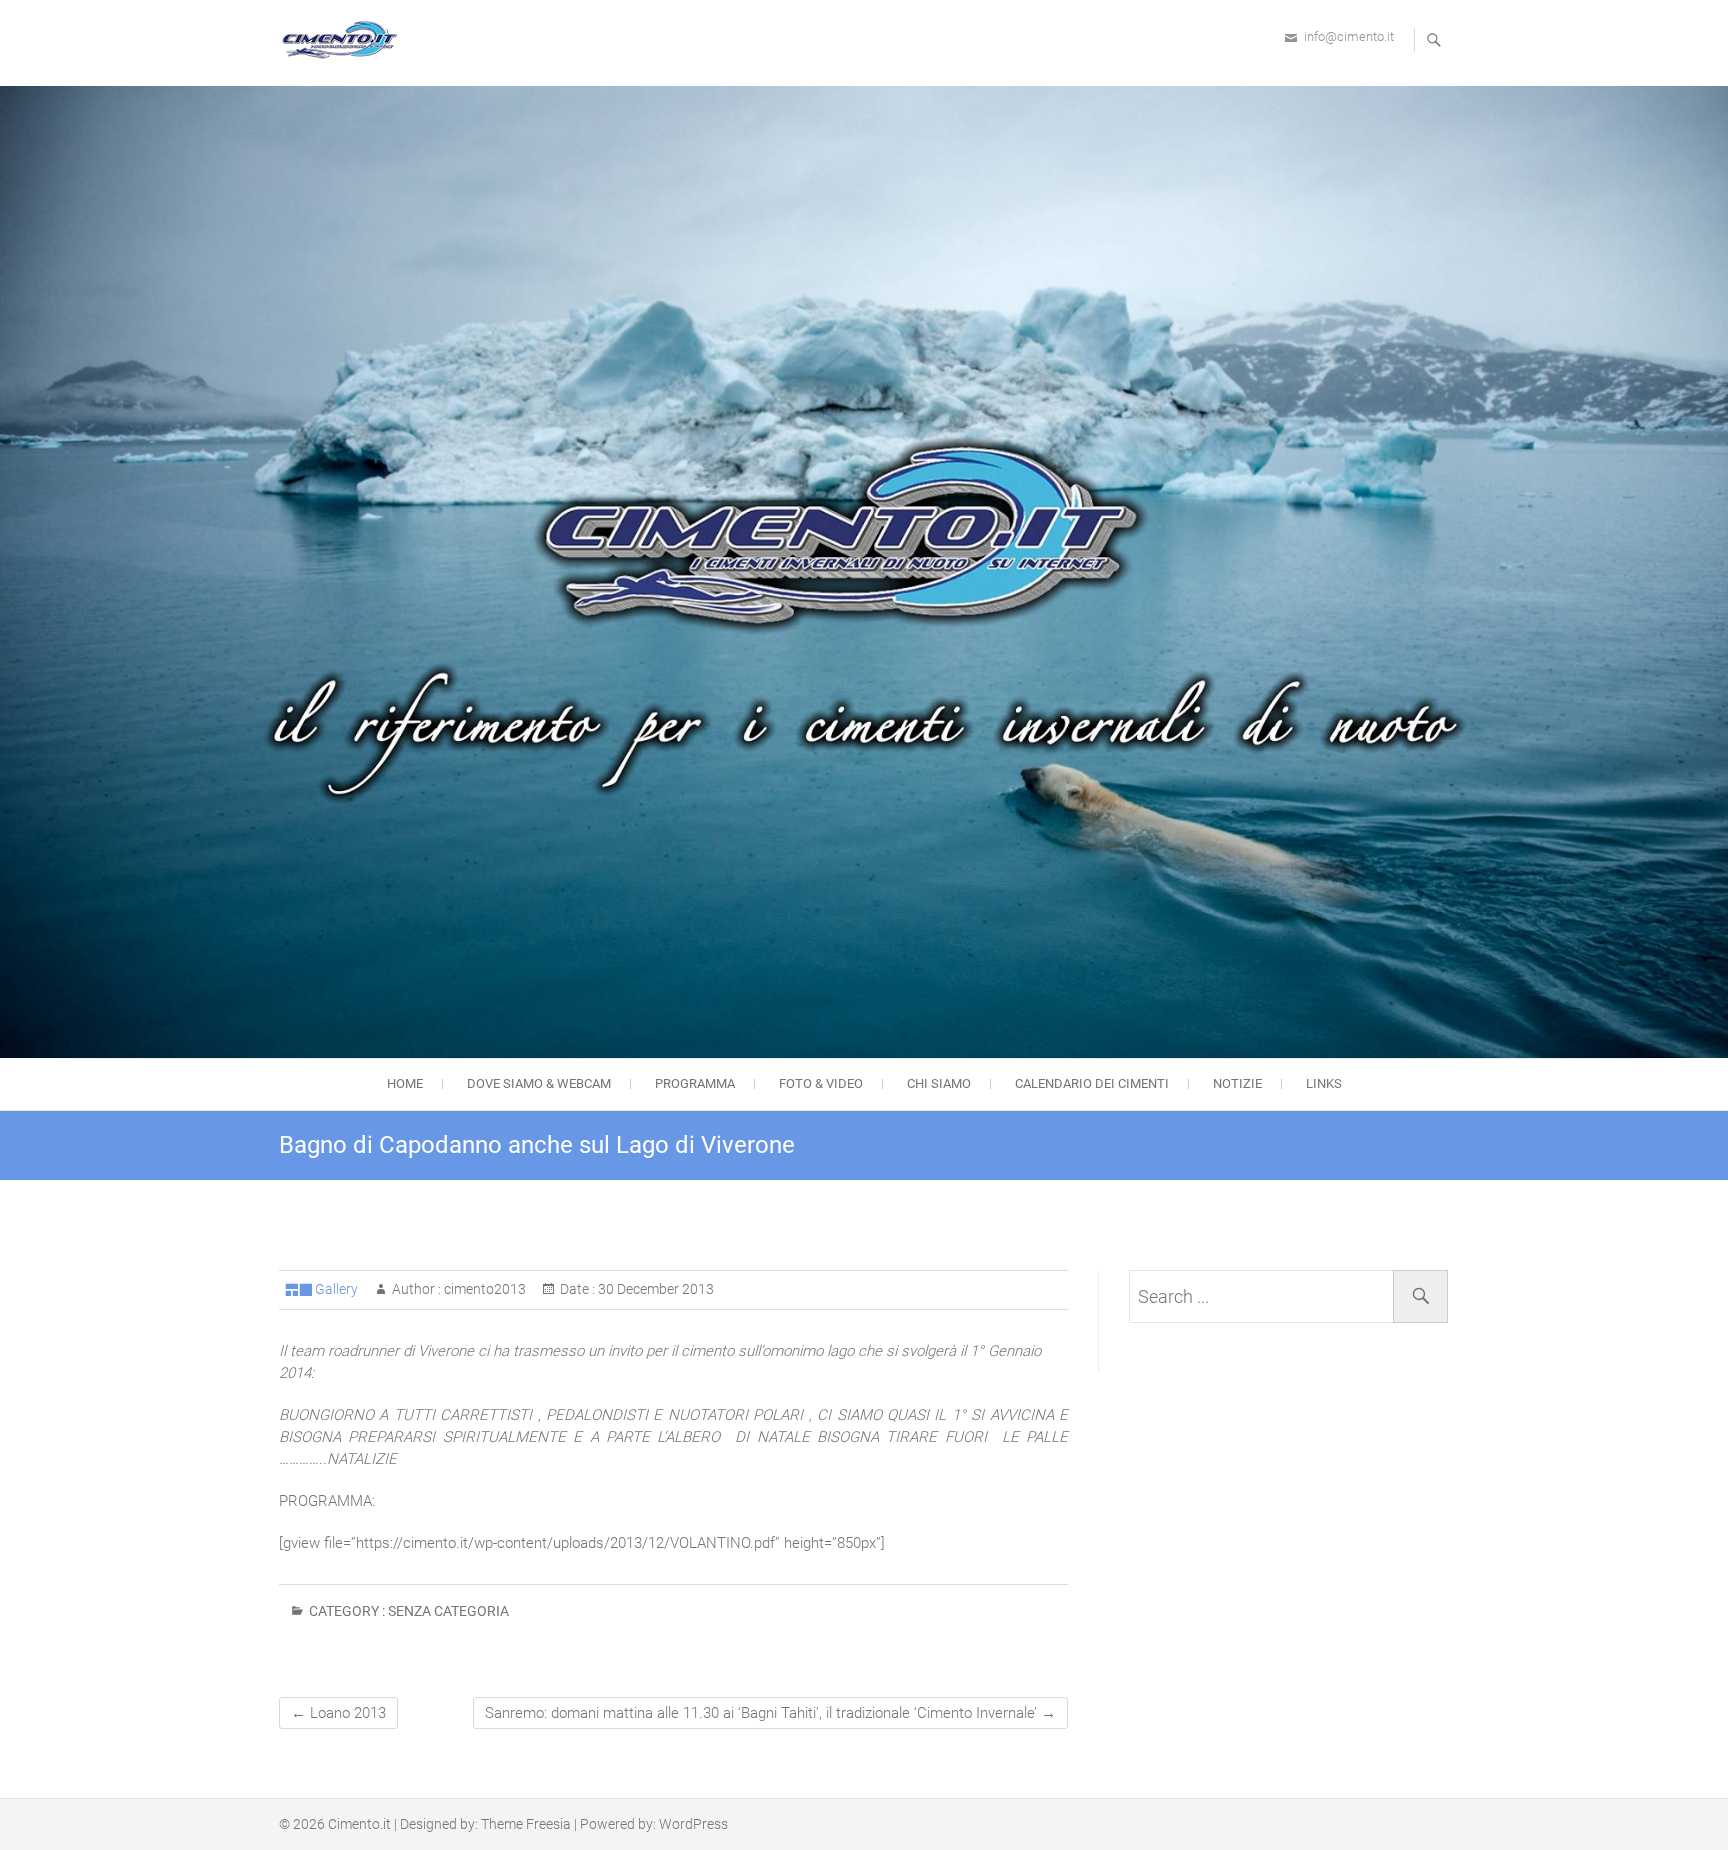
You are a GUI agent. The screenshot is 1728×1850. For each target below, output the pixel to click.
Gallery (336, 1289)
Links (1324, 1083)
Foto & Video (821, 1083)
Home (405, 1083)
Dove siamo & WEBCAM (539, 1083)
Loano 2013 (338, 1713)
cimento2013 (483, 1289)
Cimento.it (359, 1824)
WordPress (693, 1824)
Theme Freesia (526, 1824)
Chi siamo (939, 1083)
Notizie (1237, 1083)
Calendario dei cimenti (1092, 1083)
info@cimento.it (1349, 36)
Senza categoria (448, 1611)
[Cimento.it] (344, 40)
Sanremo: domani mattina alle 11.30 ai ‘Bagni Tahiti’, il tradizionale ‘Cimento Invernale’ (770, 1713)
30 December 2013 (654, 1289)
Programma (695, 1083)
